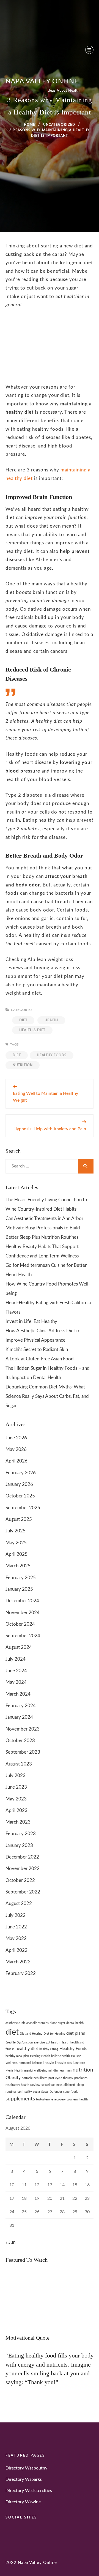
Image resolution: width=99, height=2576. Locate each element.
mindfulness (57, 2071)
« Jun (10, 2242)
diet (17, 1055)
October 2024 (20, 1624)
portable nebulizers (35, 2078)
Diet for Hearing (54, 2034)
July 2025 (16, 1531)
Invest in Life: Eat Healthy (31, 1321)
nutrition (23, 1065)
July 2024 (16, 1659)
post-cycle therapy (61, 2078)
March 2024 (18, 1694)
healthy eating (49, 2049)
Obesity (13, 2078)
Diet (23, 1020)
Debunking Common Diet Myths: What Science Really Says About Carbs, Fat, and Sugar (47, 1396)
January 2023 (19, 1845)
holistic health (61, 2056)
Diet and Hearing (31, 2034)
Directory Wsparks (24, 2479)
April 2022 (16, 1950)
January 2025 (19, 1589)
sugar (37, 2092)
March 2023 (18, 1822)
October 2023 (20, 1741)
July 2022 (16, 1915)
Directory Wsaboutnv (26, 2468)
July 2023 (16, 1776)
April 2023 (16, 1810)
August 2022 (19, 1904)
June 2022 (16, 1927)
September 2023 (23, 1752)
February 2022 (21, 1973)
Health (51, 1020)
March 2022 (18, 1962)
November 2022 (23, 1869)
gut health (53, 2042)
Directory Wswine (23, 2502)
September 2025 (23, 1508)
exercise (39, 2042)
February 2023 (21, 1834)
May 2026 (16, 1449)
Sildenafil (70, 2085)
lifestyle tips (63, 2063)
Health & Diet (32, 1030)
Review (35, 2085)
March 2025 (18, 1566)
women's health (77, 2099)
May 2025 (16, 1543)
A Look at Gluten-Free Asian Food (40, 1359)
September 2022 (23, 1892)
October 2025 (20, 1496)
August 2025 (19, 1519)
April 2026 (16, 1461)
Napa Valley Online (42, 81)
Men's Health (14, 2071)
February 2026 (21, 1473)
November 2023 (23, 1729)
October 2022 (20, 1880)
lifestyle (48, 2063)
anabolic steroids (38, 2023)
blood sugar (57, 2023)
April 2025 (16, 1554)
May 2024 (16, 1682)
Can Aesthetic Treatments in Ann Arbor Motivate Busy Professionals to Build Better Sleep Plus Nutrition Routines (44, 1228)
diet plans (76, 2033)
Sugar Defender (52, 2092)
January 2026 (19, 1484)
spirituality (25, 2092)
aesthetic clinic (15, 2023)
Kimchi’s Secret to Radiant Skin (37, 1350)
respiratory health (17, 2085)
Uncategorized (59, 125)
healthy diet (27, 2049)
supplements (20, 2099)
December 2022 (22, 1857)
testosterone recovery (51, 2099)
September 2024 (23, 1636)
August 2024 (19, 1647)
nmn (69, 2071)
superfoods (71, 2092)
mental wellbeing (36, 2071)
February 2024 (21, 1706)
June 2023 (16, 1787)
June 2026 (16, 1438)
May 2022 (16, 1938)
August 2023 (19, 1764)
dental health (75, 2023)
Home (30, 125)
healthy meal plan (17, 2056)
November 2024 (23, 1613)
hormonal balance (30, 2063)
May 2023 (16, 1799)
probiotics (81, 2078)
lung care (79, 2063)
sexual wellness (52, 2085)
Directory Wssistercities (29, 2491)
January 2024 (19, 1717)
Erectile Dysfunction (19, 2042)
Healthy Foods (52, 1055)
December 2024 (22, 1601)
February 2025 (21, 1578)
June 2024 (16, 1671)
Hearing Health (40, 2056)
